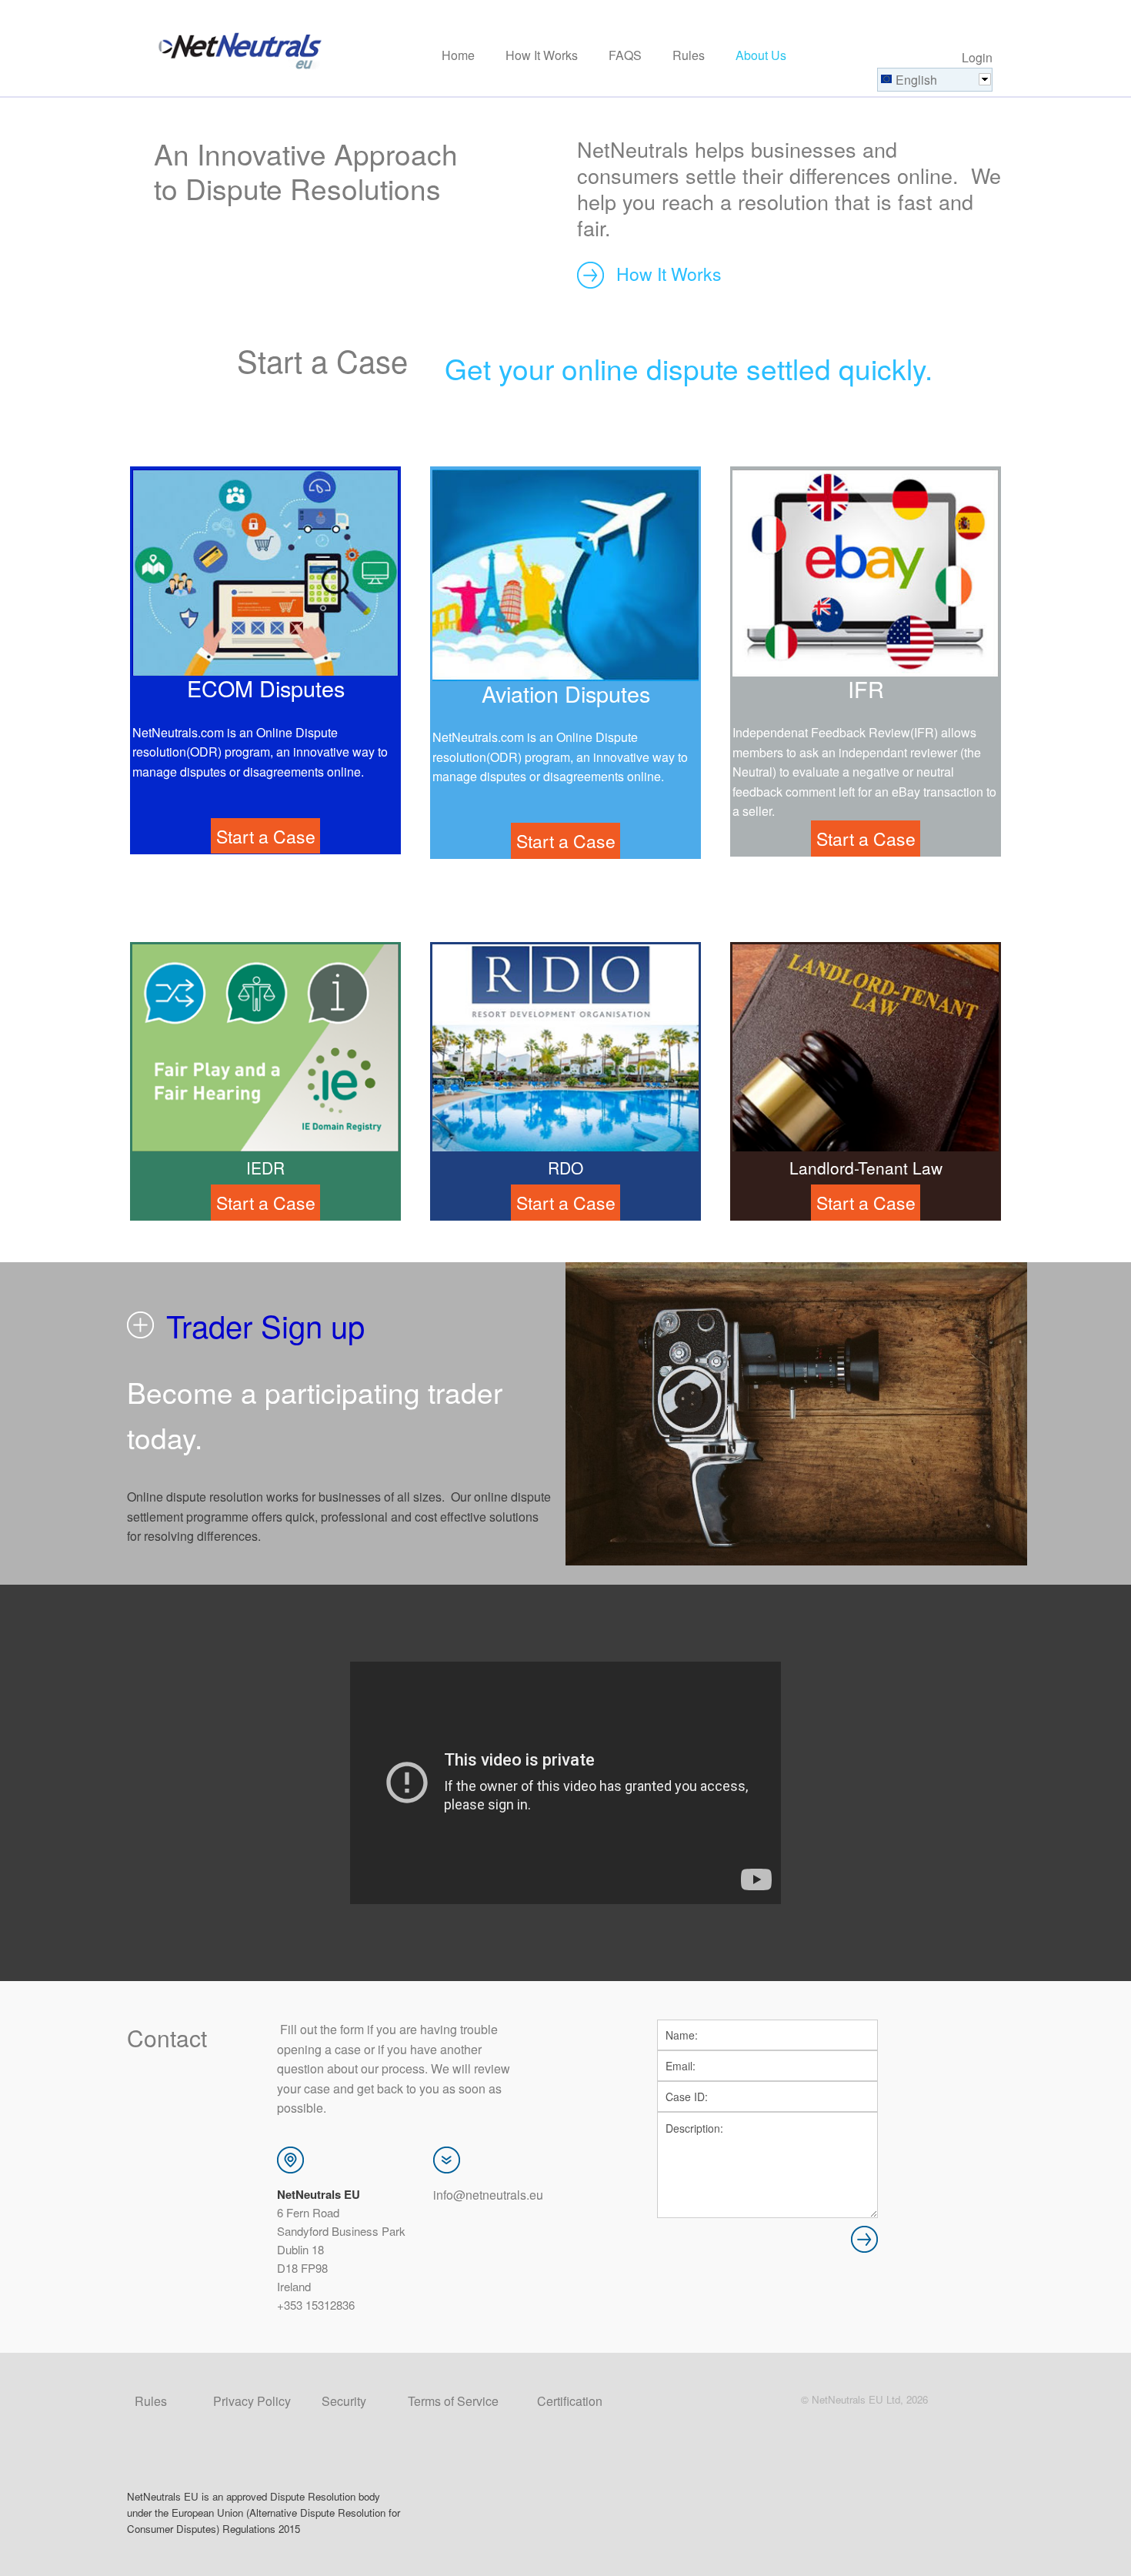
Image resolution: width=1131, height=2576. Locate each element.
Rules (689, 56)
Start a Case (322, 360)
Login (977, 57)
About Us (761, 56)
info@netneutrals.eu (488, 2195)
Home (458, 56)
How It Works (542, 56)
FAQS (625, 56)
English (916, 80)
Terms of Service (453, 2401)
